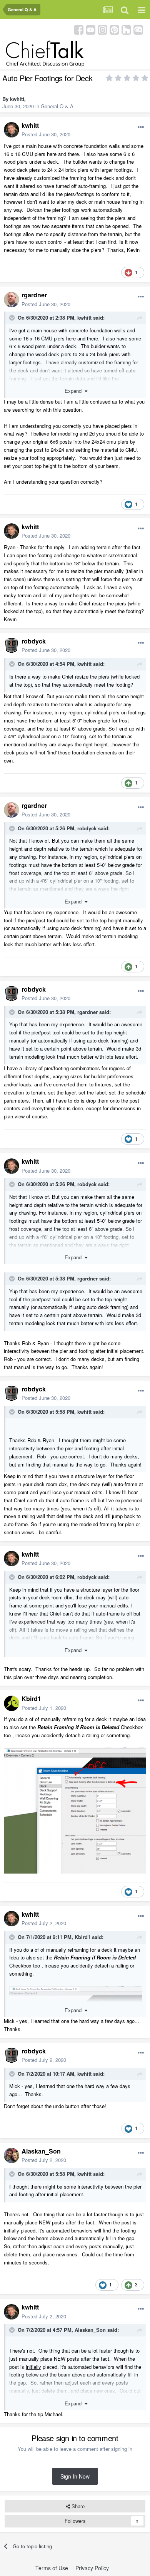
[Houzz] (126, 29)
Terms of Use (52, 2568)
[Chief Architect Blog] (138, 29)
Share (77, 2506)
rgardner (34, 295)
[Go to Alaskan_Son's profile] (12, 2155)
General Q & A (57, 106)
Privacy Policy (92, 2568)
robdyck (34, 641)
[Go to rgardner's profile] (12, 300)
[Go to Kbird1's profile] (12, 1703)
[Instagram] (102, 29)
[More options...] (141, 127)
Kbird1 (31, 1699)
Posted (46, 134)
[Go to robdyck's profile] (12, 645)
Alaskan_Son (41, 2151)
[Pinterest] (114, 29)
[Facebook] (79, 29)
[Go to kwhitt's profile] (12, 130)
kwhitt (17, 99)
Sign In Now (75, 2476)
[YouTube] (91, 29)
